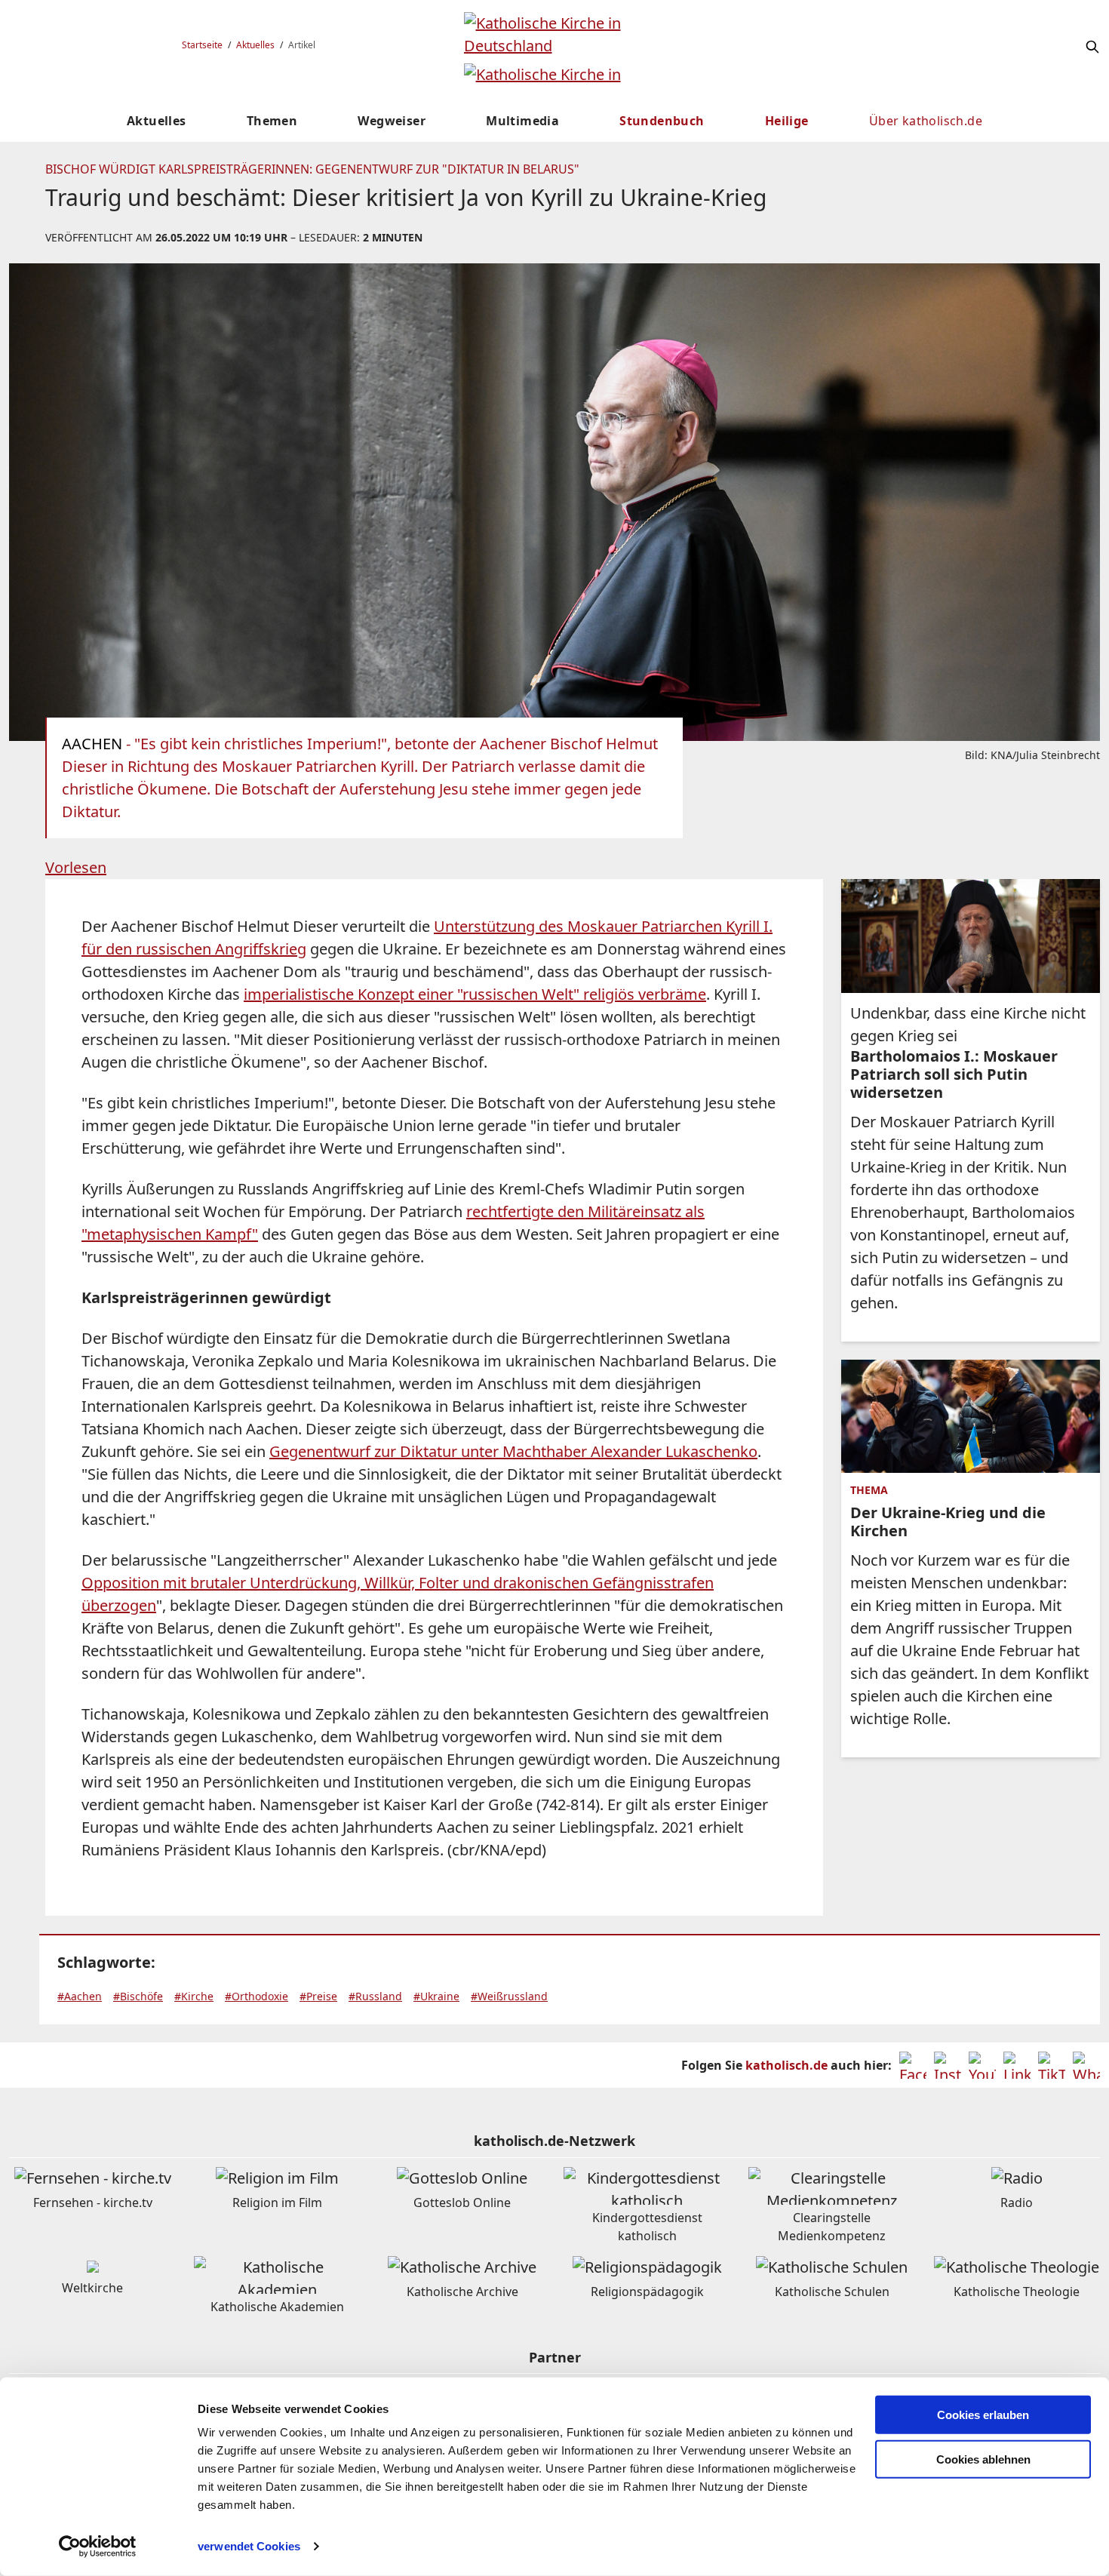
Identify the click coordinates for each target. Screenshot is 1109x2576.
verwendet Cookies (249, 2546)
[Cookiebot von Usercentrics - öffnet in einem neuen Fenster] (98, 2547)
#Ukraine (436, 1996)
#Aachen (80, 1996)
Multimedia (522, 121)
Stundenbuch (662, 121)
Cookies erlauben (983, 2415)
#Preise (318, 1996)
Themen (272, 121)
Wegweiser (392, 121)
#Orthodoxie (257, 1996)
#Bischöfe (138, 1996)
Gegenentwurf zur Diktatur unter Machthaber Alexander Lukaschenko (513, 1451)
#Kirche (194, 1996)
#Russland (375, 1996)
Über (926, 121)
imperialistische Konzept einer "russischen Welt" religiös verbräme (475, 994)
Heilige (787, 121)
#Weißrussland (509, 1996)
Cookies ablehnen (983, 2459)
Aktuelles (255, 45)
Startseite (202, 45)
